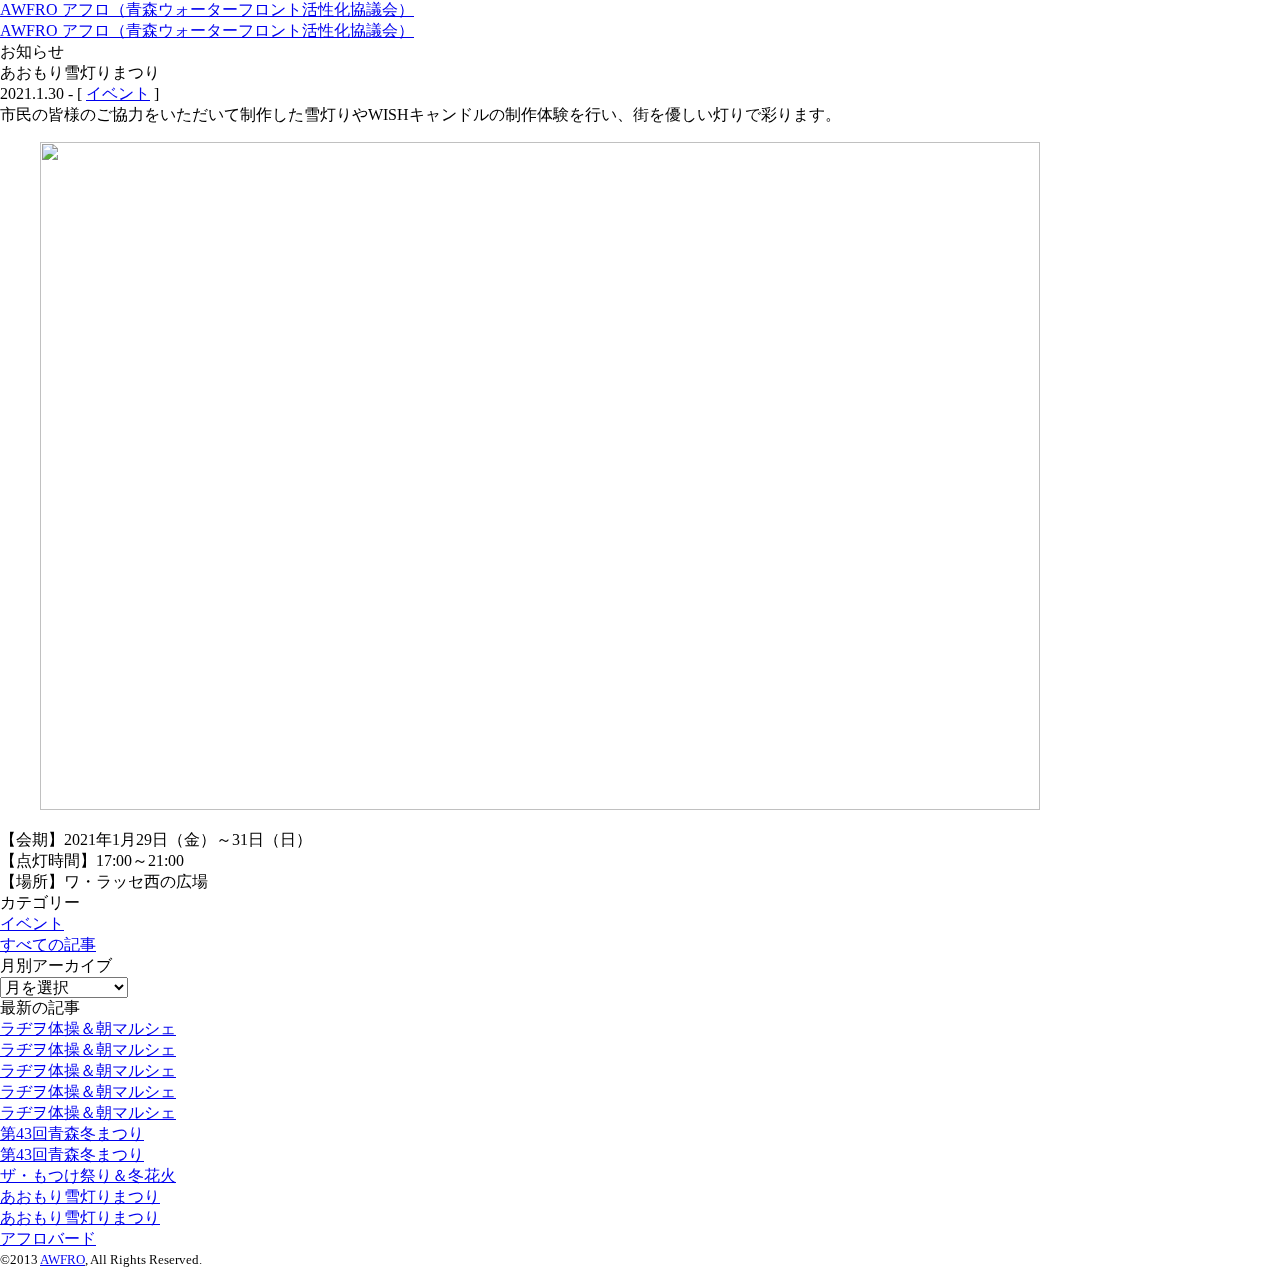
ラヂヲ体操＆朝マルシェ (88, 1028)
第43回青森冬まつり (72, 1133)
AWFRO (62, 1259)
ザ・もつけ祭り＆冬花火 (88, 1175)
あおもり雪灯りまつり (80, 1196)
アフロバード (48, 1238)
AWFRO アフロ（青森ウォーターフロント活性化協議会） (207, 9)
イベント (118, 93)
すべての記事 (48, 944)
